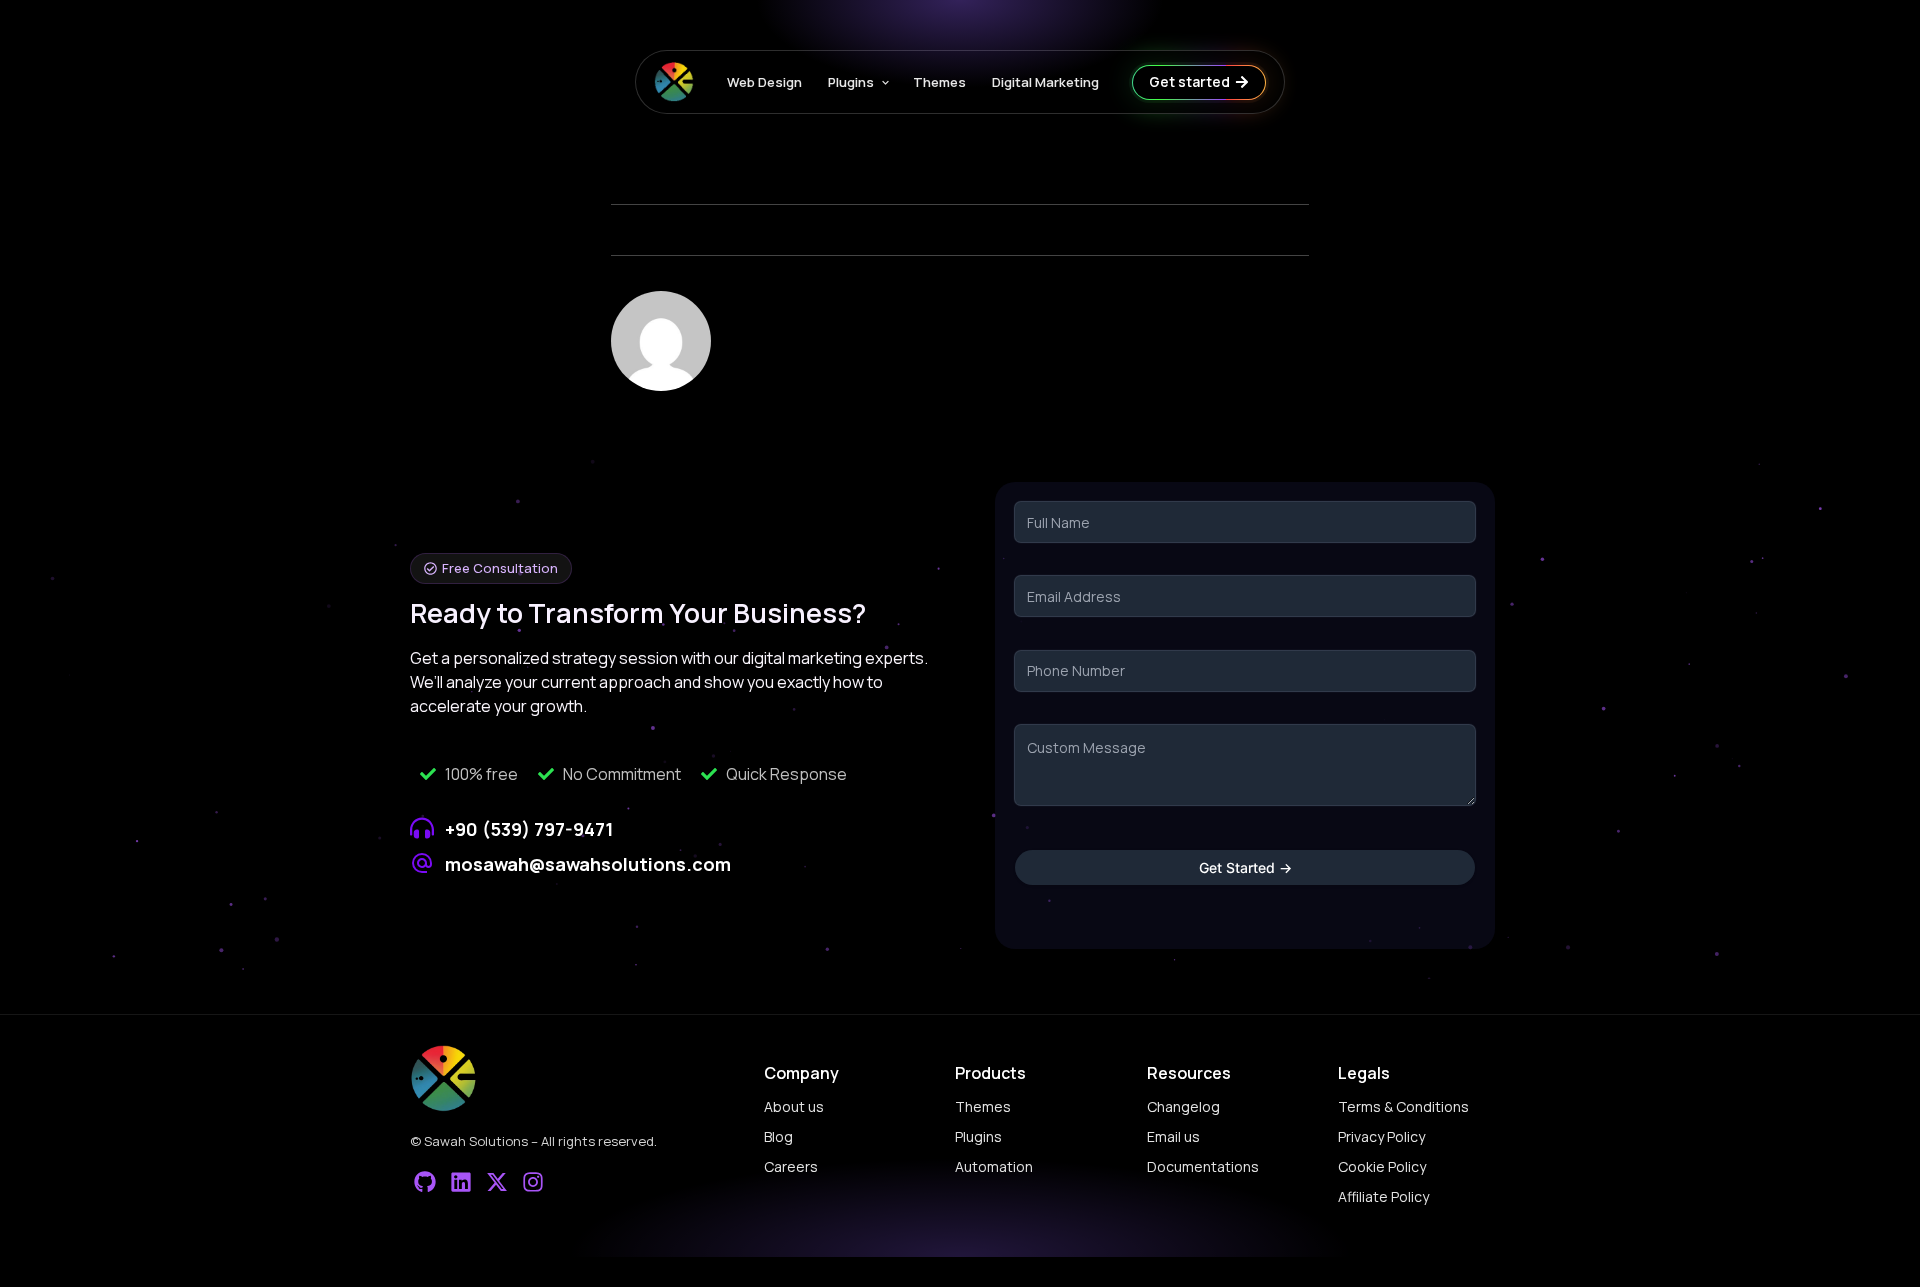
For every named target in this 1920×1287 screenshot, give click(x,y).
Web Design (764, 82)
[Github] (425, 1182)
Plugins (851, 82)
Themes (939, 82)
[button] (491, 568)
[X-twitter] (497, 1182)
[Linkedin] (461, 1182)
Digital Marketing (1045, 82)
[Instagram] (532, 1182)
